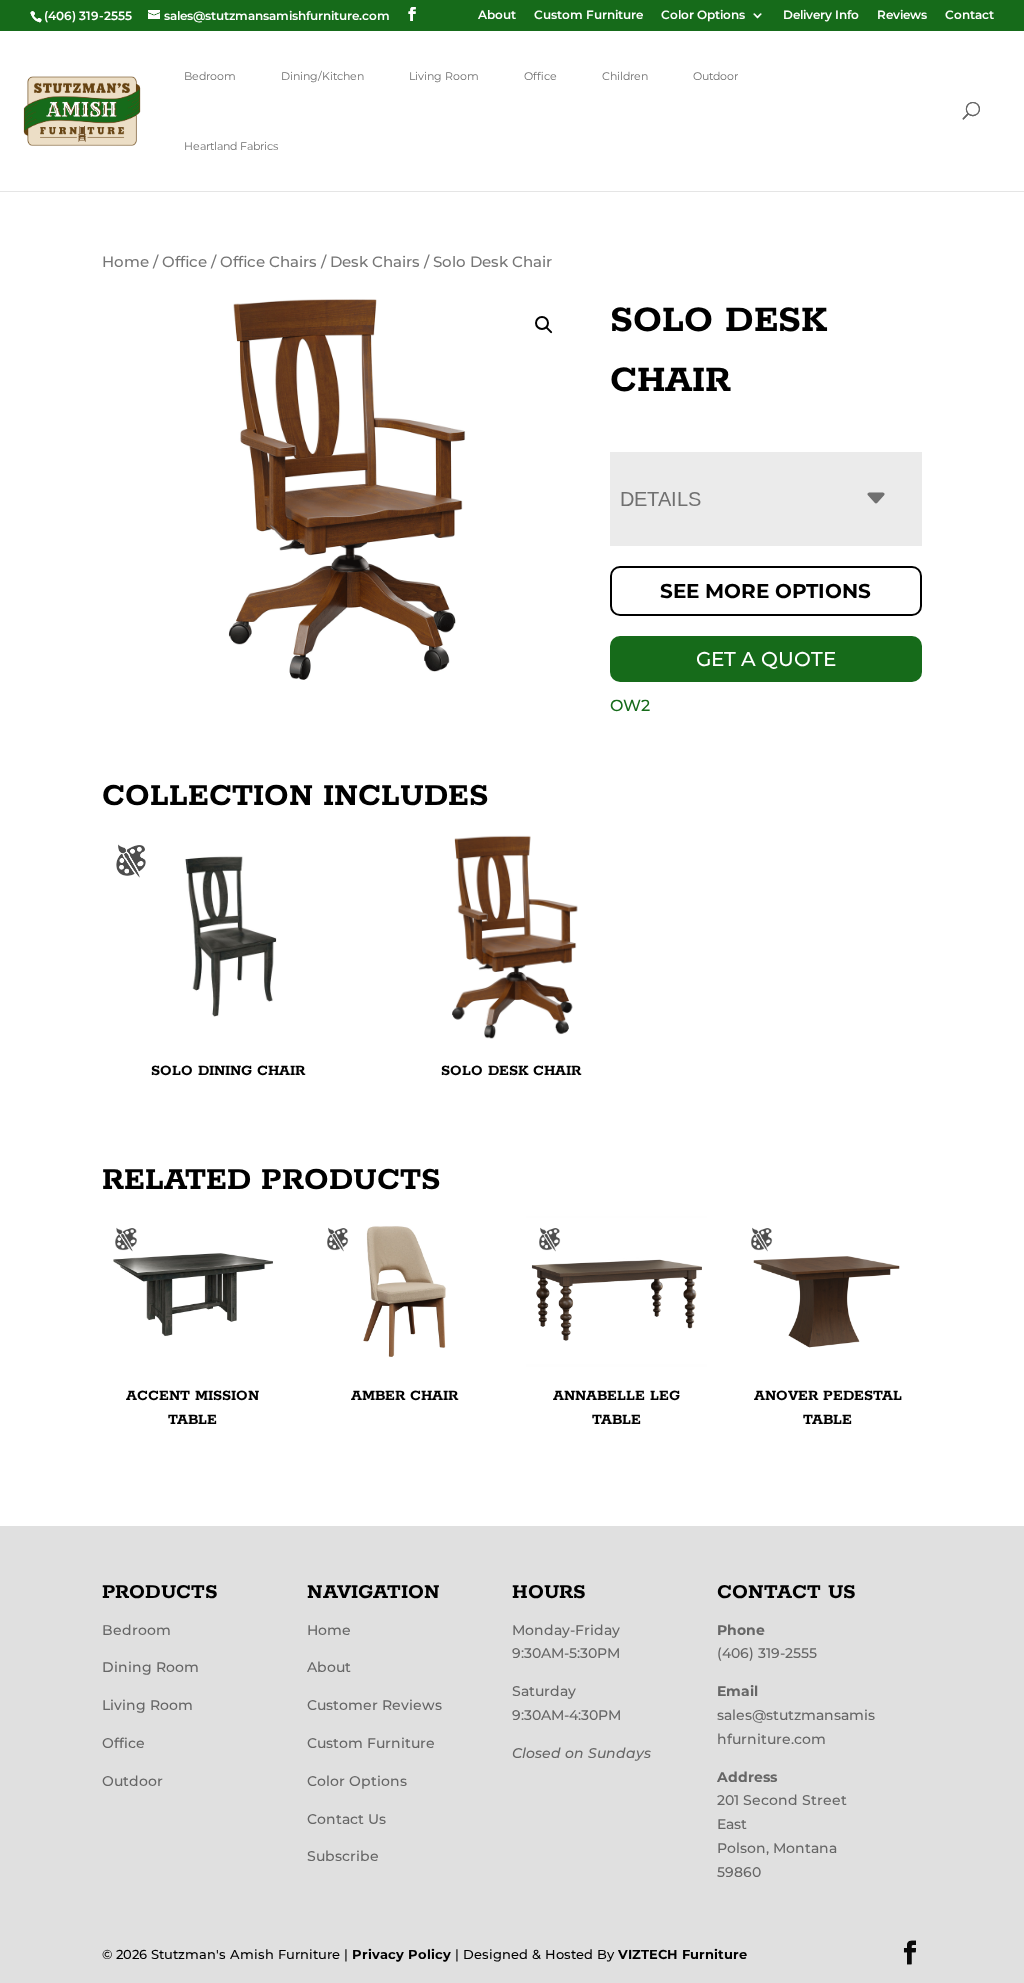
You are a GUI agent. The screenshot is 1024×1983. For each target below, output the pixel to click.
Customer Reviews (374, 1705)
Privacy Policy (401, 1954)
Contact (969, 15)
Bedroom (210, 76)
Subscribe (343, 1856)
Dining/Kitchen (322, 76)
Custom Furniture (588, 15)
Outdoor (715, 76)
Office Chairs (268, 262)
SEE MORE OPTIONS (765, 591)
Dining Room (150, 1667)
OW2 (630, 705)
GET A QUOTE (766, 659)
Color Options (703, 15)
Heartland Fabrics (231, 146)
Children (625, 76)
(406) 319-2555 (767, 1653)
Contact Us (346, 1819)
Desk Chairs (375, 262)
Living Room (444, 76)
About (497, 15)
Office (540, 76)
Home (125, 262)
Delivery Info (821, 15)
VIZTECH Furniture (682, 1954)
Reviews (902, 15)
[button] (544, 325)
